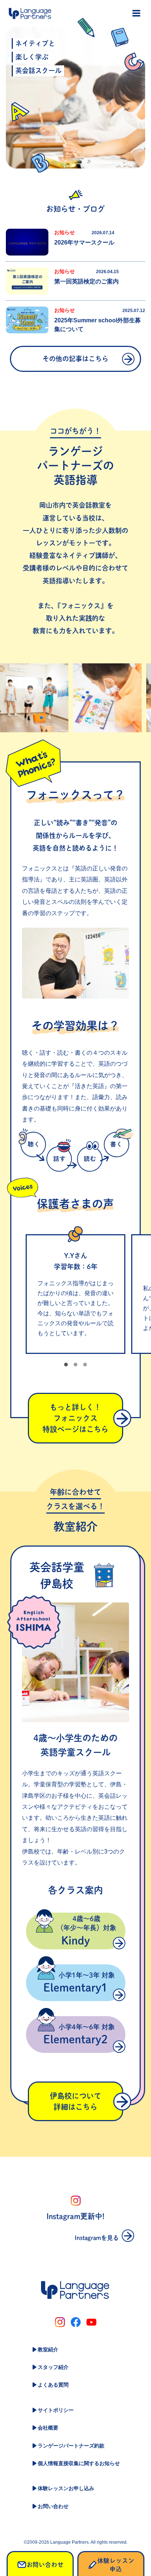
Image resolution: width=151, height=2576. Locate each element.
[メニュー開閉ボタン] (136, 13)
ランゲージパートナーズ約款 (71, 2446)
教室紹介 (48, 2349)
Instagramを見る (97, 2238)
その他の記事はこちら (75, 359)
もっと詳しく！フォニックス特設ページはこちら (75, 1418)
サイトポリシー (56, 2410)
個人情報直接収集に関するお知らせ (79, 2463)
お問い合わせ (53, 2506)
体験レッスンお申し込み (66, 2488)
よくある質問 (53, 2385)
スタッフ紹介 (53, 2367)
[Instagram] (60, 2322)
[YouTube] (91, 2322)
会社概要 (48, 2428)
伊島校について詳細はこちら (75, 2101)
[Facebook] (76, 2322)
